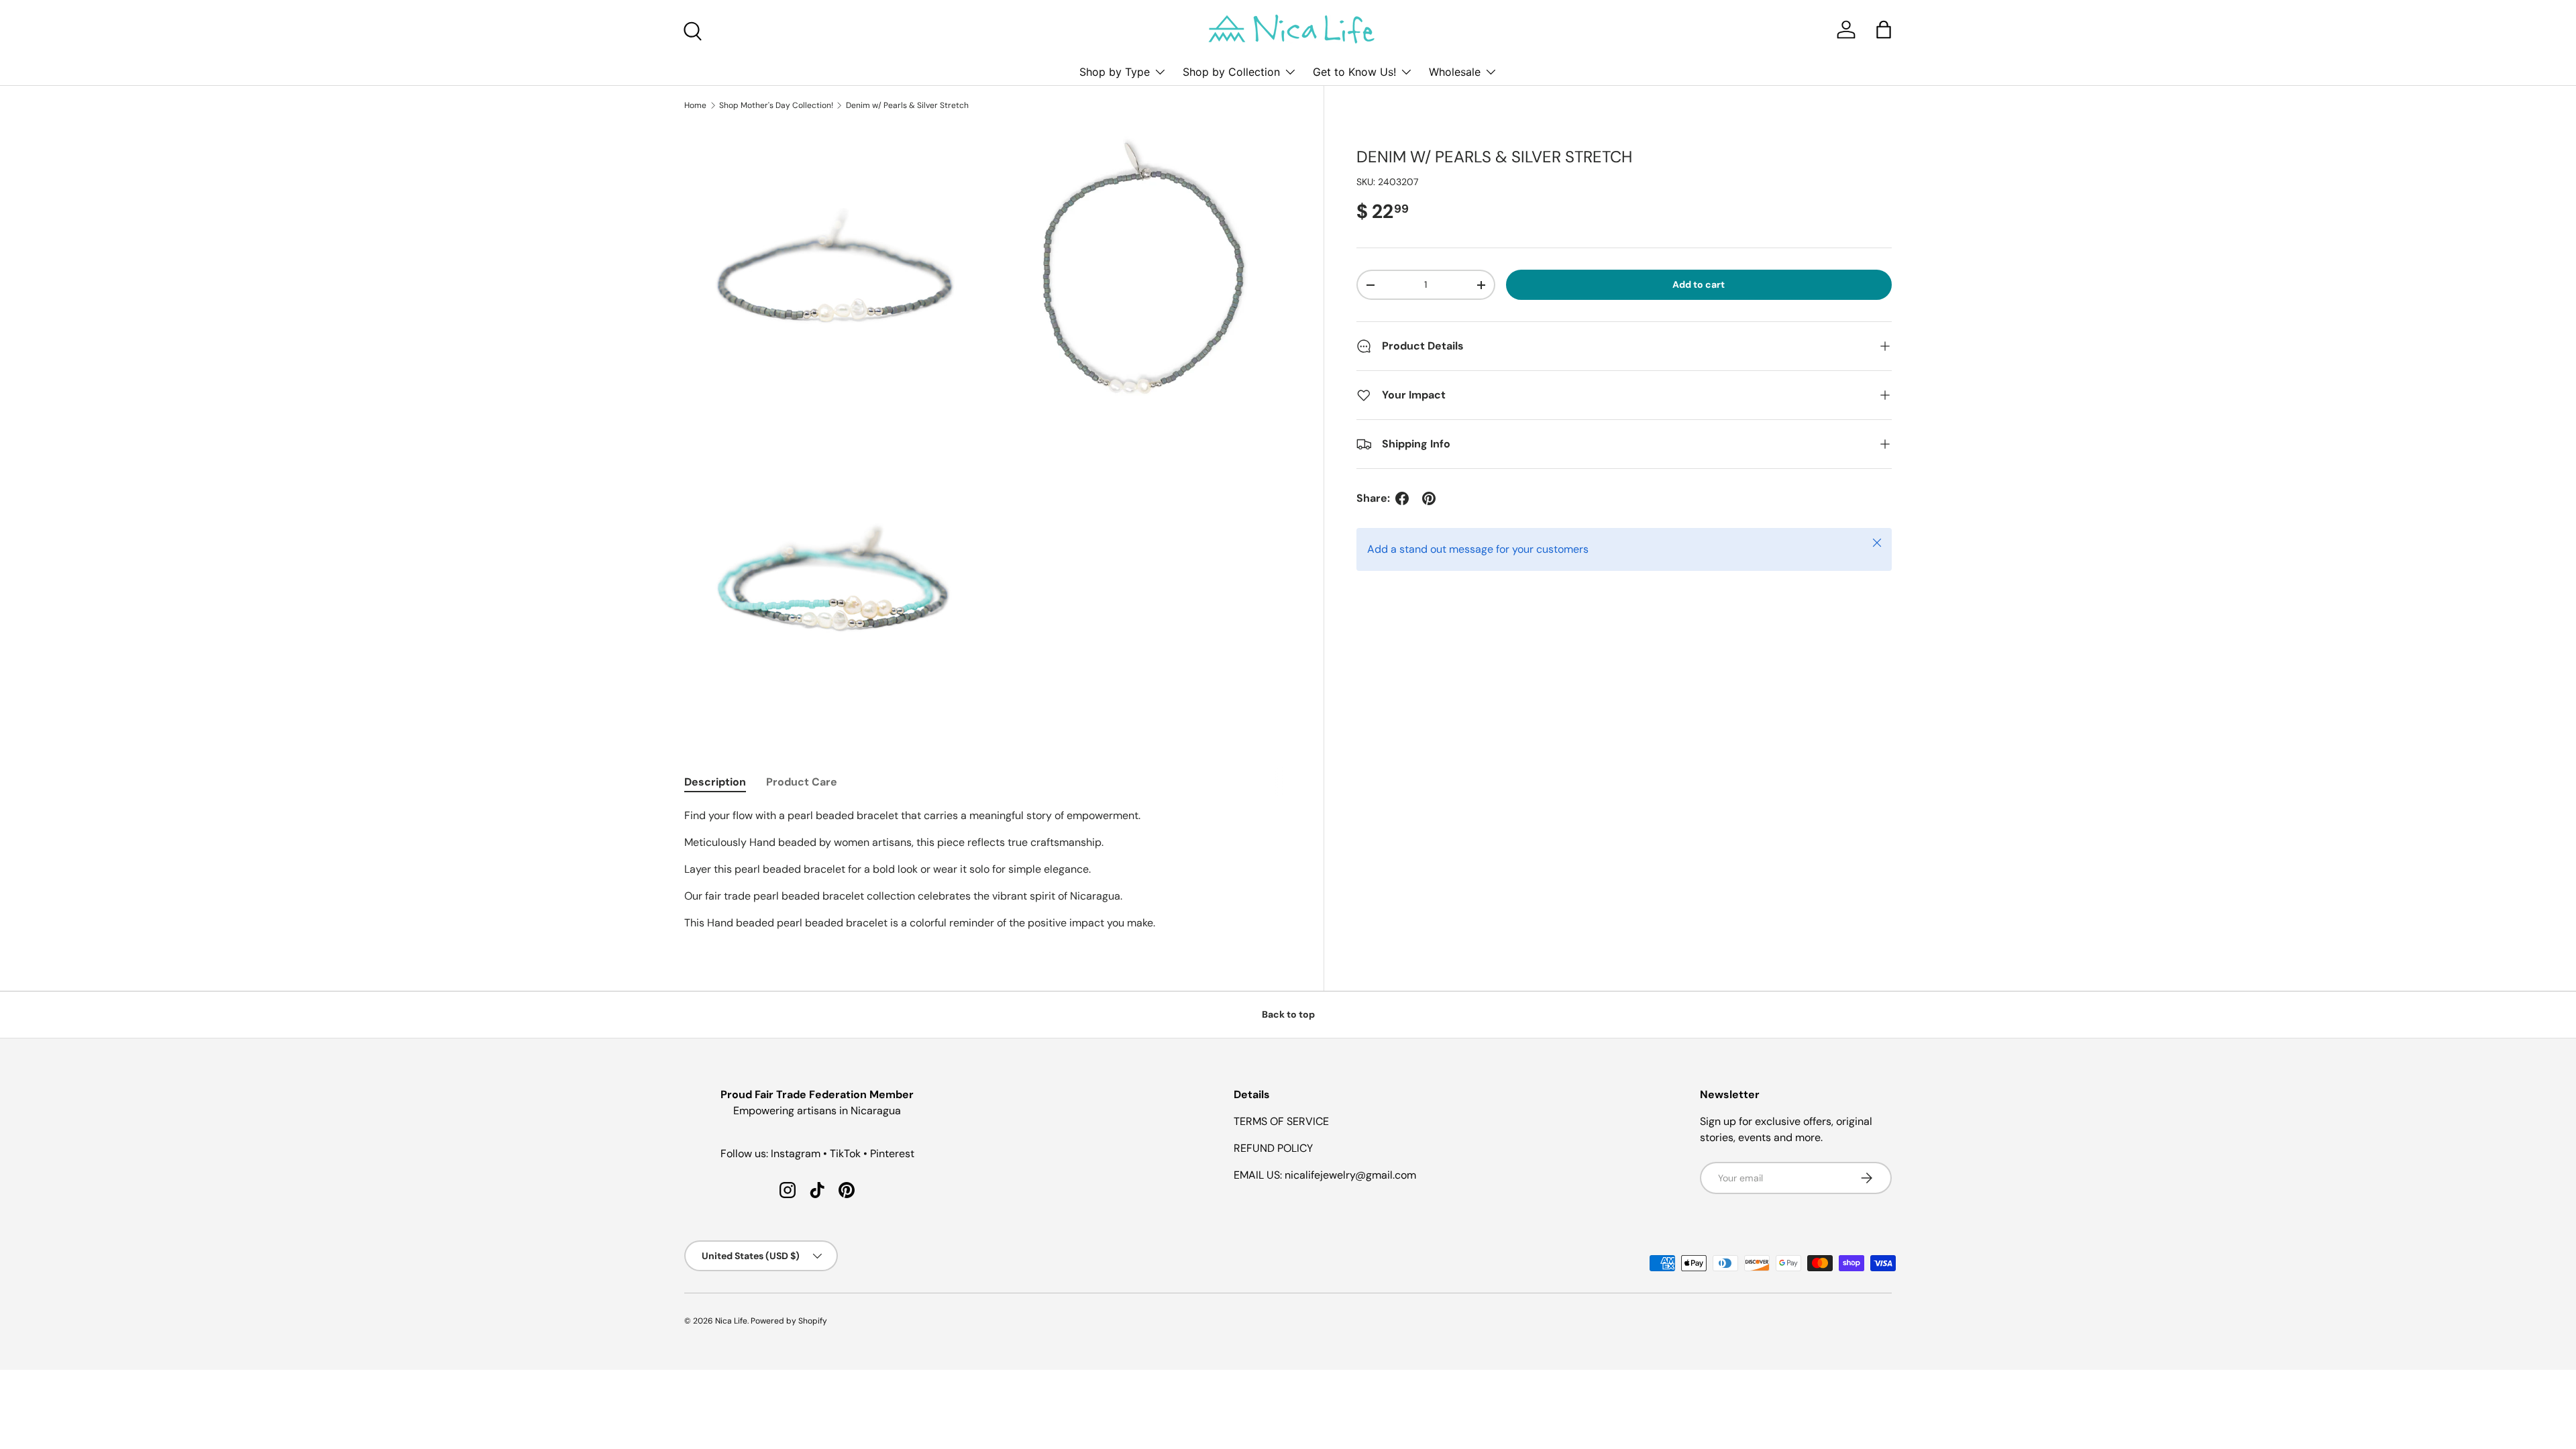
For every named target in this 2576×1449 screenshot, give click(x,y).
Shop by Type (1115, 72)
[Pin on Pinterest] (1429, 498)
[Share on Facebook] (1402, 498)
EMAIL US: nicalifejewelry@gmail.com (1325, 1175)
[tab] (715, 782)
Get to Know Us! (1354, 72)
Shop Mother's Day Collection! (776, 105)
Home (695, 105)
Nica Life (731, 1321)
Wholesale (1455, 72)
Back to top (1288, 1014)
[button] (1884, 30)
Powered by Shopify (789, 1321)
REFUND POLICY (1273, 1148)
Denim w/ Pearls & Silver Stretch (907, 105)
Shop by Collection (1231, 72)
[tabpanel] (988, 869)
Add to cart (1699, 284)
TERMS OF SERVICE (1281, 1121)
